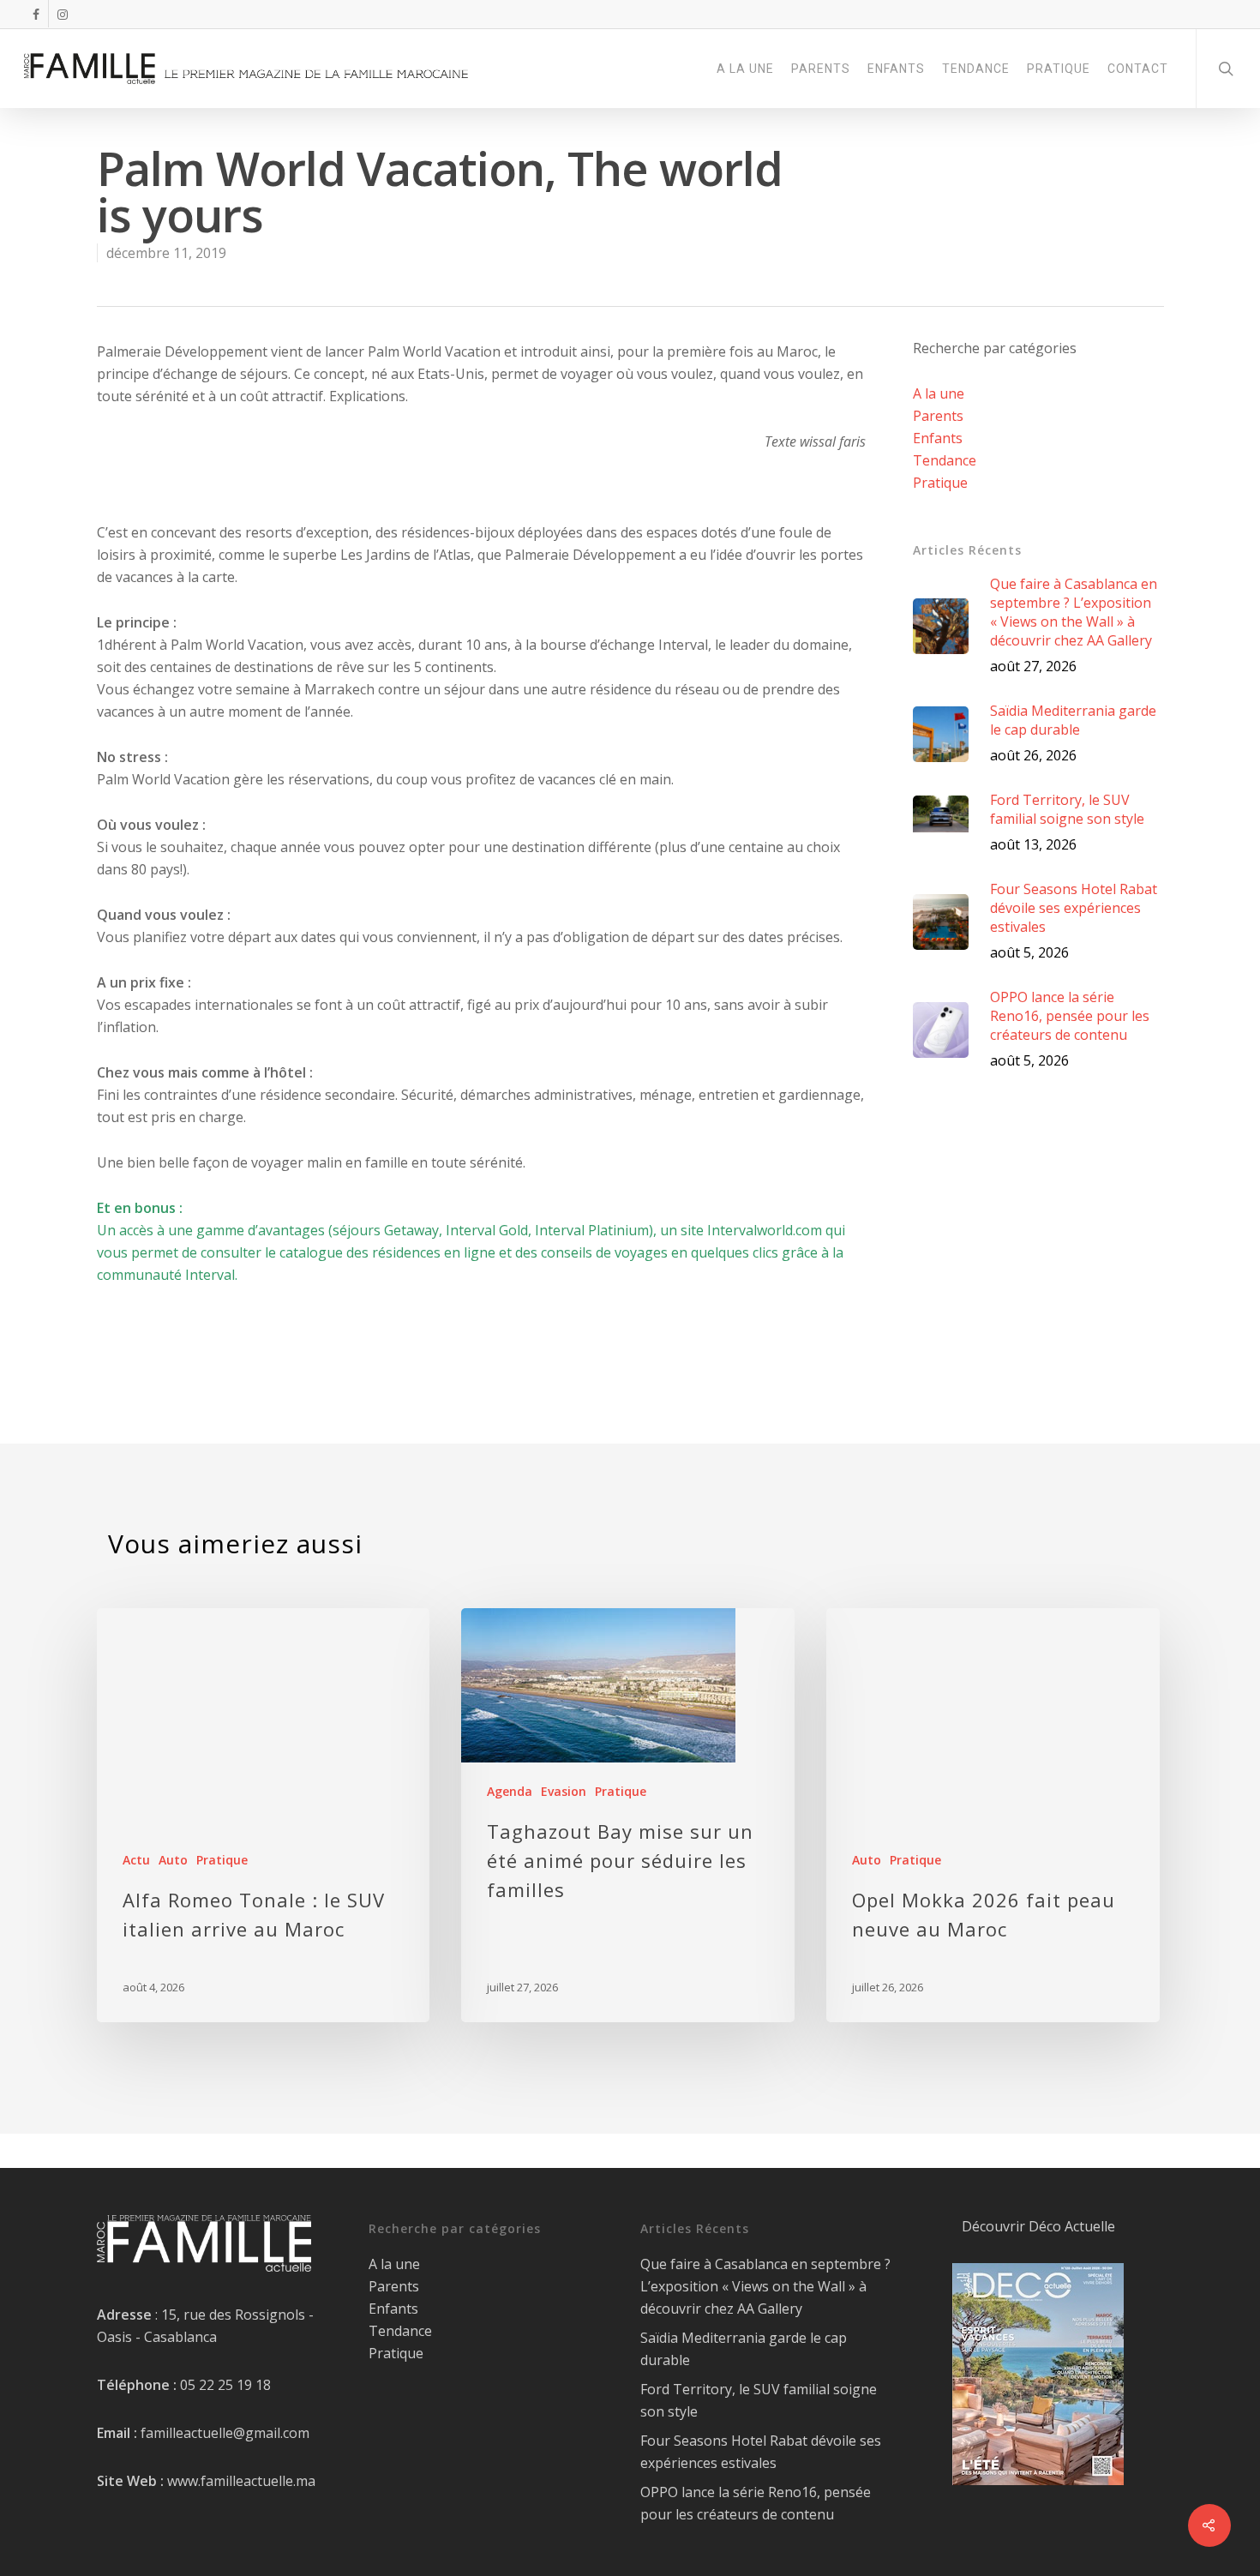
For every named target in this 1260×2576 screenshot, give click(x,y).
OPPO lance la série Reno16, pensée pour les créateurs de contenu (756, 2503)
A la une (939, 393)
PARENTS (821, 69)
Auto (173, 1860)
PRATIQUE (1059, 69)
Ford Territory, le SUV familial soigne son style (759, 2400)
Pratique (940, 483)
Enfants (938, 438)
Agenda (510, 1791)
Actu (136, 1860)
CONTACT (1138, 69)
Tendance (945, 460)
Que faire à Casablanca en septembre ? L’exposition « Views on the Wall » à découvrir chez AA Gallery (765, 2286)
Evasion (564, 1791)
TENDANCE (976, 69)
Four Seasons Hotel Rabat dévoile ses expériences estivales (761, 2452)
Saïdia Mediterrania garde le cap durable (744, 2349)
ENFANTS (896, 69)
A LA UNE (745, 69)
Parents (938, 416)
